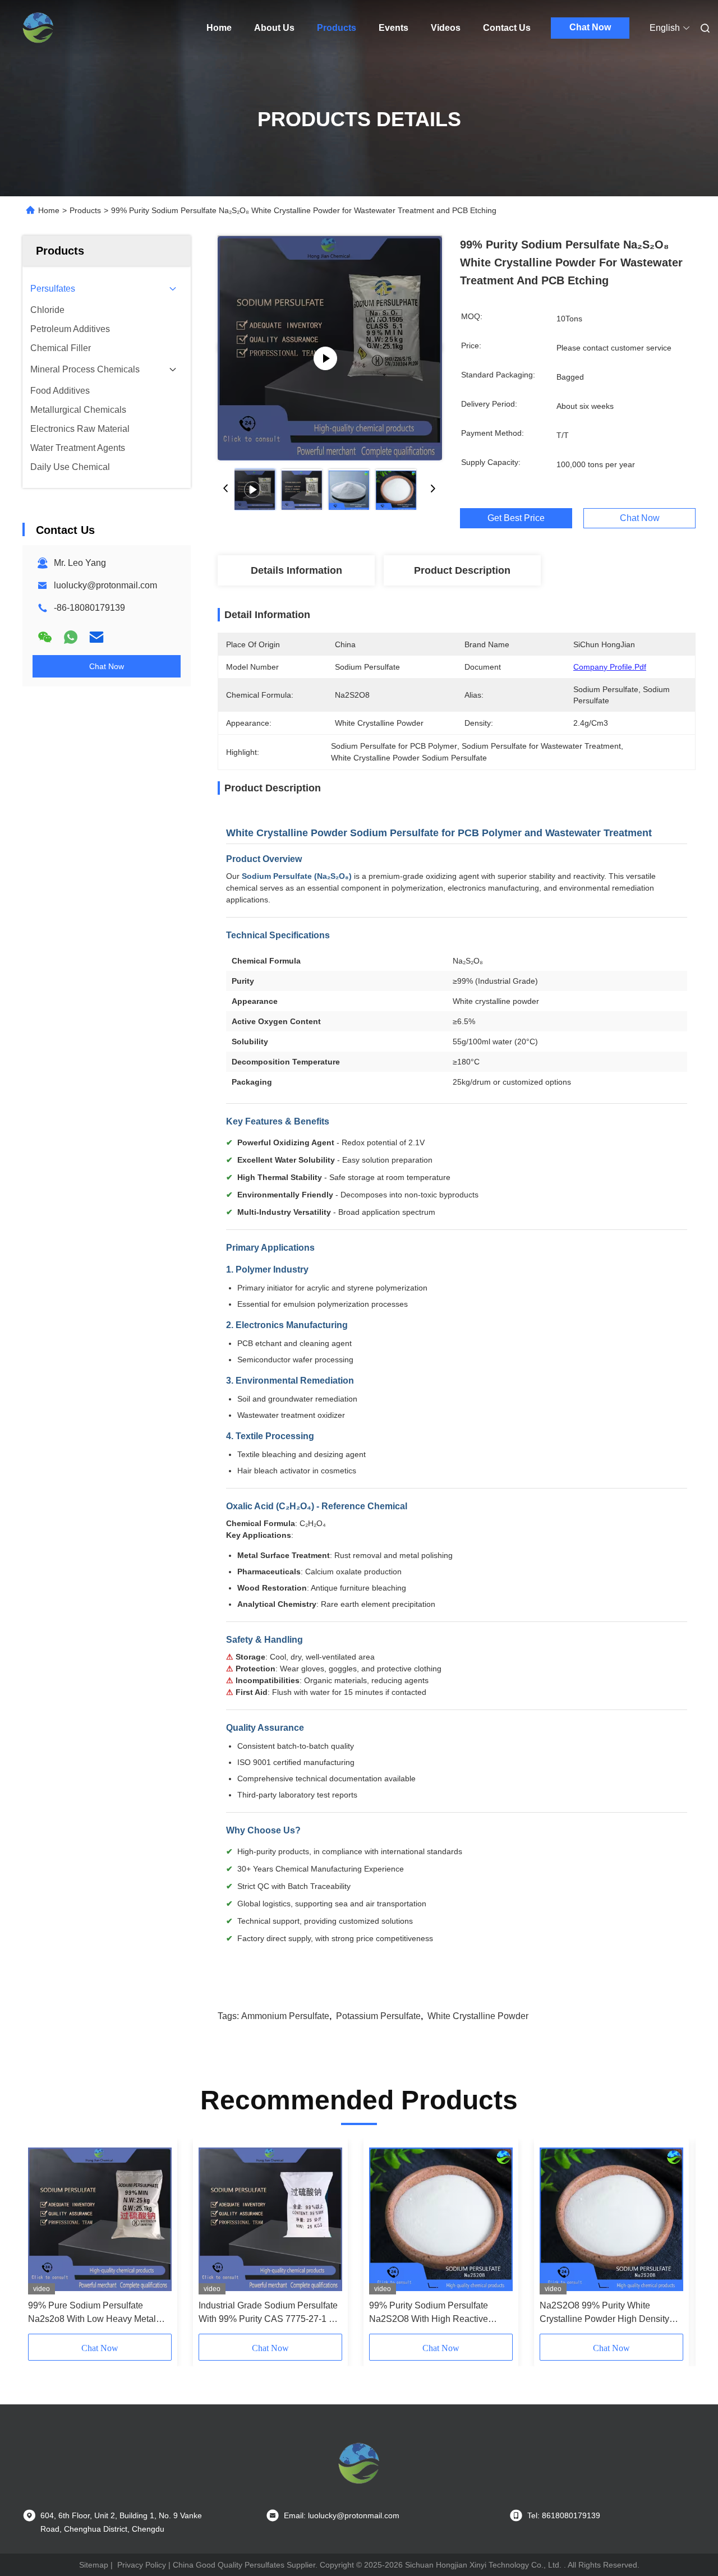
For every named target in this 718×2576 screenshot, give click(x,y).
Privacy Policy (142, 2565)
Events (393, 28)
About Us (274, 28)
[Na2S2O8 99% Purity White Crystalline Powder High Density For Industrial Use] (611, 2219)
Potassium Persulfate (378, 2016)
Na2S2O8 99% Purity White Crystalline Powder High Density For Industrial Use (604, 2313)
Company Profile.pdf (610, 667)
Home (219, 28)
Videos (446, 28)
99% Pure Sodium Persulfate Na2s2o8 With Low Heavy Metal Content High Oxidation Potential (93, 2313)
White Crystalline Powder (478, 2016)
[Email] (96, 637)
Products (337, 28)
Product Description (462, 570)
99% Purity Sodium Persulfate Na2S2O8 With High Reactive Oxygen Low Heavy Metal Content (437, 2313)
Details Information (296, 570)
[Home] (38, 28)
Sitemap (94, 2565)
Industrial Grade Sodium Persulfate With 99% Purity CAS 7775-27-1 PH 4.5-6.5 (270, 2313)
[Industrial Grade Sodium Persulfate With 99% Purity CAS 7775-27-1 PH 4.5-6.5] (270, 2219)
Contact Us (507, 28)
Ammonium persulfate (285, 2016)
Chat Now (590, 27)
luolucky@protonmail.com (105, 585)
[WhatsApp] (71, 637)
